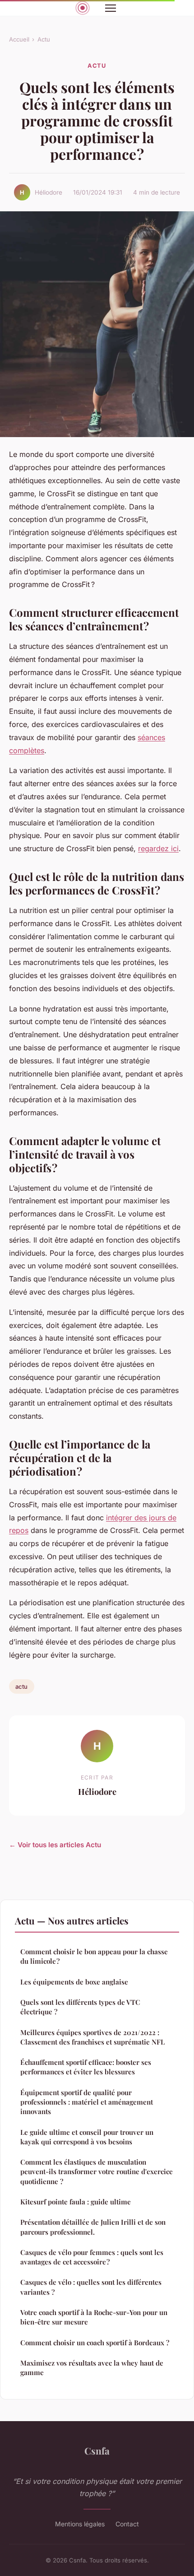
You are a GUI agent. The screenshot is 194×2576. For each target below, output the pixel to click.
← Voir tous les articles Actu (55, 1845)
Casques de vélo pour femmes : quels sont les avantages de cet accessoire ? (92, 2257)
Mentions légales (80, 2524)
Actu (44, 39)
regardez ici (158, 848)
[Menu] (111, 8)
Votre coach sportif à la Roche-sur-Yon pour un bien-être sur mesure (94, 2317)
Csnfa (97, 2450)
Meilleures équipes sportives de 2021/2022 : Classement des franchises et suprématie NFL (92, 2037)
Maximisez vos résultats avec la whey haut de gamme (92, 2368)
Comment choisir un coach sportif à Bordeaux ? (95, 2343)
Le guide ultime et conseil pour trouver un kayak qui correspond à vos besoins (87, 2137)
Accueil (19, 39)
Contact (127, 2524)
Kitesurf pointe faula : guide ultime (76, 2202)
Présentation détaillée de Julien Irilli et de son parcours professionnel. (93, 2227)
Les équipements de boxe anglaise (74, 1982)
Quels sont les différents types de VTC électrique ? (80, 2007)
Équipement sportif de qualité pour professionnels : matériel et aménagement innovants (87, 2102)
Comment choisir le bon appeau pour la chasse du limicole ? (94, 1956)
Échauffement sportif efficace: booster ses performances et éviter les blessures (86, 2067)
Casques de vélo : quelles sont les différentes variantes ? (91, 2287)
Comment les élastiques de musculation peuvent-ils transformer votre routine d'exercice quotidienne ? (97, 2172)
